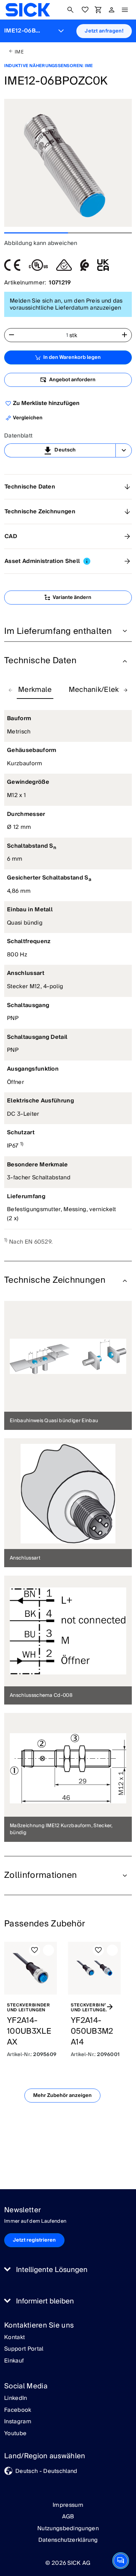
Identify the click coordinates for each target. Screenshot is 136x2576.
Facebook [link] (18, 2410)
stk (73, 335)
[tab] (35, 690)
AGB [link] (68, 2517)
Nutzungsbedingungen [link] (68, 2528)
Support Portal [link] (24, 2349)
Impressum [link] (68, 2505)
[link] (28, 10)
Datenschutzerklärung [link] (68, 2540)
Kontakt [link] (14, 2338)
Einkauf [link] (14, 2361)
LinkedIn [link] (16, 2398)
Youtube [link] (15, 2434)
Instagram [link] (18, 2422)
